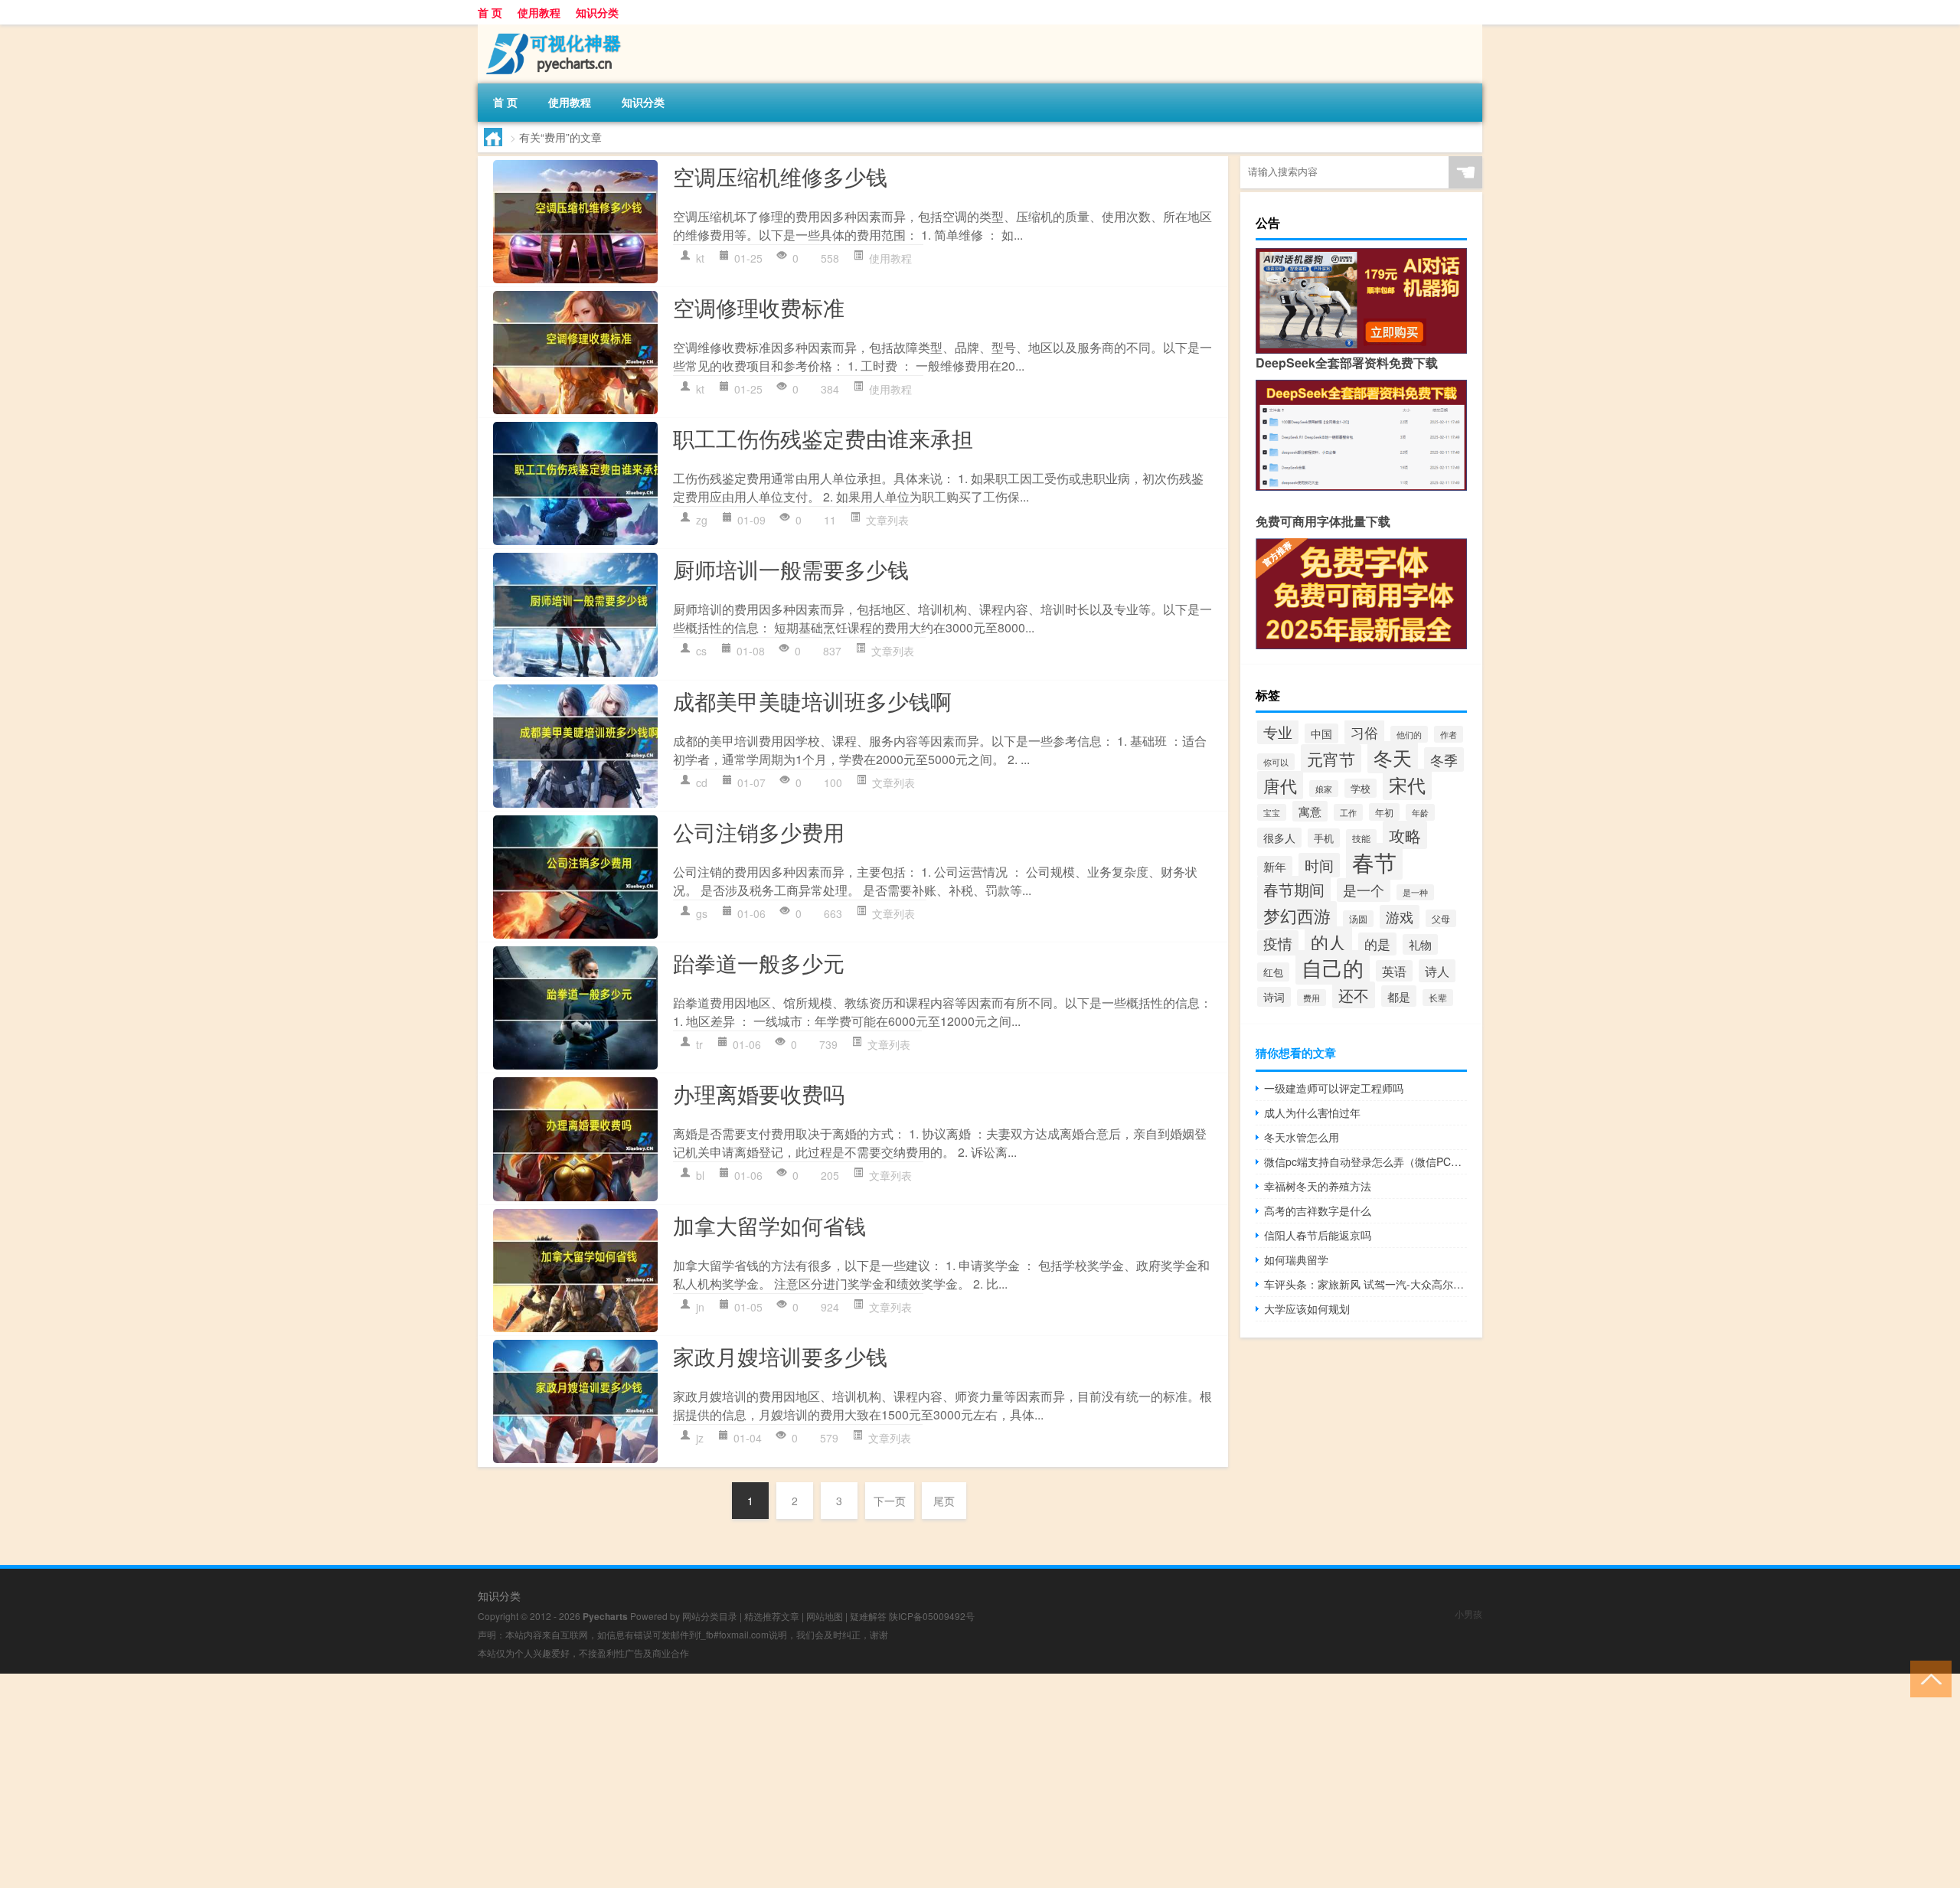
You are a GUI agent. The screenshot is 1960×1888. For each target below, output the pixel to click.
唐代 (1280, 785)
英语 (1394, 971)
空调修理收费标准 (759, 307)
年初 (1384, 812)
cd (702, 782)
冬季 (1444, 759)
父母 (1441, 918)
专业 (1278, 732)
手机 (1324, 838)
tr (699, 1044)
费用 (1312, 998)
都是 (1399, 996)
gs (702, 913)
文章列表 (887, 520)
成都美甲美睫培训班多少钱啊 (812, 701)
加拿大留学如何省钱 (769, 1225)
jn (700, 1307)
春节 (1374, 861)
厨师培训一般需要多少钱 (791, 569)
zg (702, 520)
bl (700, 1175)
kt (700, 258)
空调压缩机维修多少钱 (780, 176)
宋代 (1407, 784)
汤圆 (1358, 919)
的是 (1377, 944)
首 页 (490, 12)
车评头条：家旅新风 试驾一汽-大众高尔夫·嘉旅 (1365, 1284)
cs (701, 651)
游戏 (1400, 917)
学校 (1361, 788)
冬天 (1393, 757)
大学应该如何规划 (1307, 1308)
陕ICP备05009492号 (932, 1616)
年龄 (1420, 812)
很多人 (1279, 838)
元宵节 (1331, 758)
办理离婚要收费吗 (759, 1093)
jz (700, 1438)
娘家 (1324, 789)
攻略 (1405, 835)
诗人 (1437, 971)
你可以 (1276, 762)
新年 (1275, 866)
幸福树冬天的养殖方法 (1318, 1186)
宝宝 (1272, 812)
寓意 (1310, 811)
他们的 (1409, 734)
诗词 (1274, 997)
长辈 (1438, 998)
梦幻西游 (1297, 915)
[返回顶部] (1927, 1678)
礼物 (1420, 944)
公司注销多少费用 (759, 831)
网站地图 (825, 1616)
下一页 (890, 1501)
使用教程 (539, 12)
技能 (1361, 838)
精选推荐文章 (772, 1616)
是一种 (1415, 892)
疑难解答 (868, 1616)
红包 (1273, 972)
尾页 (944, 1501)
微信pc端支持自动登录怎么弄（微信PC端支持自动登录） (1365, 1161)
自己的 (1333, 967)
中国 (1321, 733)
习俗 (1364, 732)
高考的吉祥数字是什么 (1318, 1210)
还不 (1354, 995)
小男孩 (1468, 1614)
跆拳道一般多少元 (759, 962)
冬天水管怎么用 (1302, 1137)
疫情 (1278, 943)
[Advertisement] (459, 1781)
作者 (1449, 734)
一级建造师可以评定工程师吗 (1334, 1088)
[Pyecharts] (558, 30)
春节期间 (1294, 889)
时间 (1319, 865)
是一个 (1364, 890)
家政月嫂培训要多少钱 (780, 1356)
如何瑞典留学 (1296, 1259)
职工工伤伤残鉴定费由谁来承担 (823, 438)
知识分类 (597, 12)
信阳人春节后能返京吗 (1318, 1235)
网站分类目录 (710, 1616)
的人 (1328, 942)
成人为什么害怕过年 (1312, 1112)
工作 (1348, 812)
